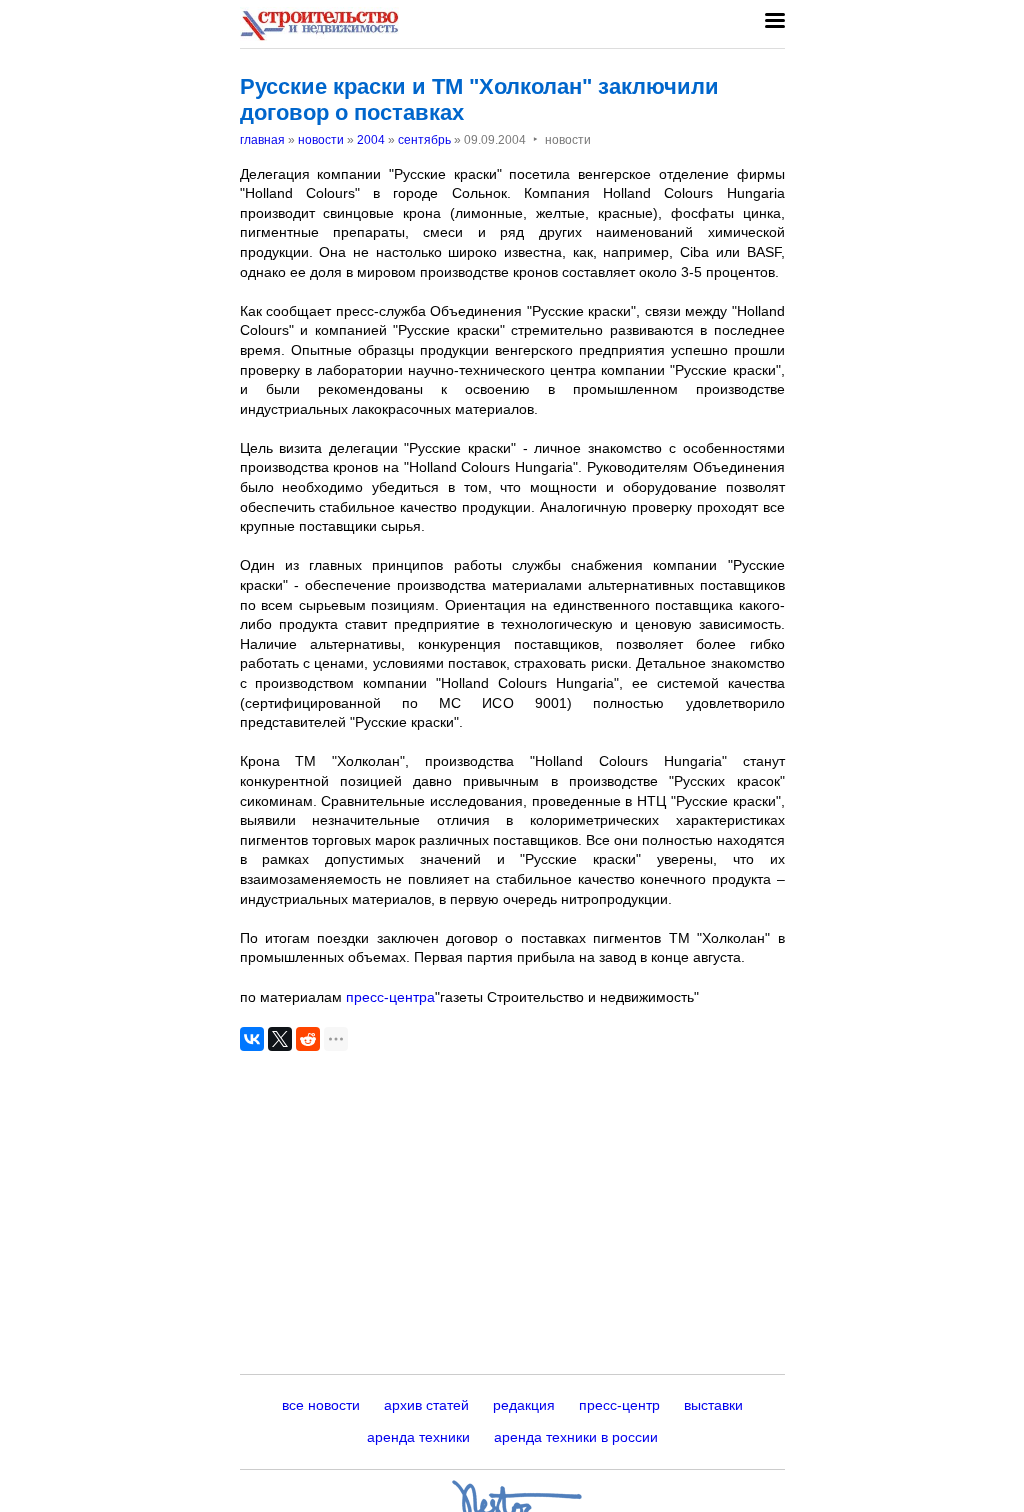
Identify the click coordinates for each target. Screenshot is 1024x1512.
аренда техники (418, 1437)
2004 (371, 140)
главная (262, 140)
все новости (321, 1405)
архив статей (426, 1405)
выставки (713, 1405)
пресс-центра (390, 997)
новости (321, 140)
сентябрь (424, 140)
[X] (280, 1039)
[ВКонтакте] (252, 1039)
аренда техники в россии (576, 1437)
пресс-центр (619, 1405)
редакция (524, 1405)
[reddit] (308, 1039)
